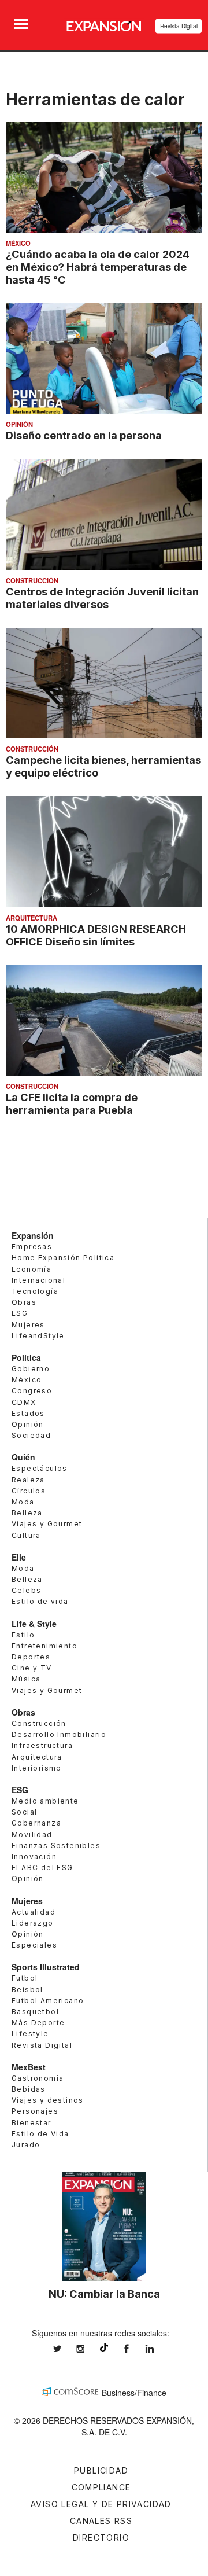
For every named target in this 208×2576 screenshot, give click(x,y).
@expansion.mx (104, 2347)
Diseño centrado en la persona (84, 435)
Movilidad (32, 1835)
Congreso (32, 1391)
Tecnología (35, 1291)
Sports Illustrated (46, 1967)
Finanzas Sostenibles (56, 1845)
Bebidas (29, 2089)
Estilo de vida (40, 1601)
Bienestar (31, 2123)
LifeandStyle (38, 1336)
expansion (158, 2349)
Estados (28, 1413)
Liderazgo (33, 1923)
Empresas (32, 1247)
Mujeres (28, 1325)
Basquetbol (35, 2012)
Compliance (101, 2487)
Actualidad (34, 1912)
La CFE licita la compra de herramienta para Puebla (72, 1103)
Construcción (32, 580)
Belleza (27, 1513)
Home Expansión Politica (63, 1258)
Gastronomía (38, 2078)
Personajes (35, 2111)
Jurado (26, 2145)
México (18, 243)
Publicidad (101, 2470)
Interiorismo (37, 1768)
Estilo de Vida (40, 2134)
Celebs (26, 1590)
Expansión (33, 1235)
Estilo (23, 1635)
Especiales (34, 1945)
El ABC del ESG (42, 1867)
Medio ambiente (45, 1801)
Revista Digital (179, 26)
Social (24, 1812)
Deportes (31, 1657)
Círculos (29, 1491)
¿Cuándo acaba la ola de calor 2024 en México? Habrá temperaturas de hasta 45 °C (98, 267)
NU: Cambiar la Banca (104, 2294)
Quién (23, 1457)
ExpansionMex (135, 2349)
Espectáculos (40, 1468)
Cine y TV (32, 1668)
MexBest (29, 2067)
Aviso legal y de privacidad (101, 2504)
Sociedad (31, 1435)
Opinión (19, 424)
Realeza (28, 1480)
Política (26, 1357)
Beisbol (27, 1990)
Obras (24, 1302)
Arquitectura (31, 918)
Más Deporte (38, 2023)
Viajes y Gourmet (47, 1524)
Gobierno (31, 1369)
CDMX (24, 1402)
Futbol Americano (48, 2001)
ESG (20, 1313)
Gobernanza (36, 1823)
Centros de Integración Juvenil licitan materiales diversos (102, 598)
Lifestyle (30, 2034)
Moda (23, 1502)
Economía (31, 1269)
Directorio (101, 2538)
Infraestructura (42, 1745)
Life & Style (34, 1624)
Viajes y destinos (48, 2100)
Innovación (34, 1856)
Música (26, 1679)
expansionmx (66, 2349)
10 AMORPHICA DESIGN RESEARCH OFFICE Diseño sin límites (96, 935)
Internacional (38, 1280)
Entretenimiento (44, 1646)
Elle (19, 1557)
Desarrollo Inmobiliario (59, 1734)
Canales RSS (101, 2521)
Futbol (25, 1978)
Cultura (26, 1535)
